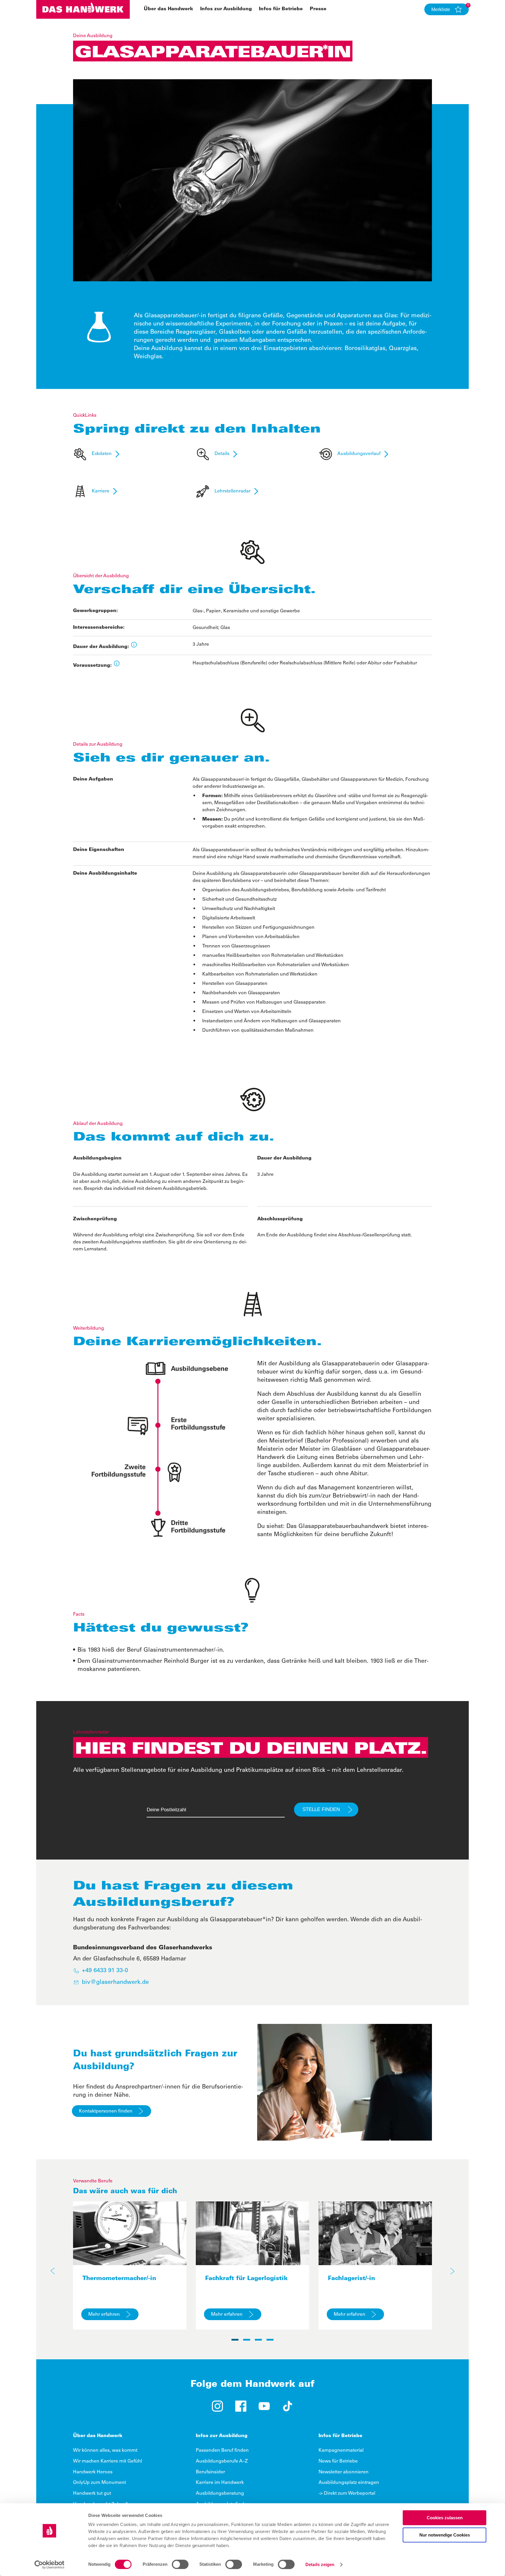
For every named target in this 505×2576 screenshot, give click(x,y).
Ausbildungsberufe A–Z (222, 2461)
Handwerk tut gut (92, 2494)
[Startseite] (83, 9)
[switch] (180, 2564)
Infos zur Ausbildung (226, 9)
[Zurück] (53, 2271)
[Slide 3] (258, 2340)
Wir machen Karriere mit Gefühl (108, 2461)
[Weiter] (452, 2271)
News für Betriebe (338, 2461)
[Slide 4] (270, 2340)
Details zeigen (320, 2564)
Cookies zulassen (445, 2518)
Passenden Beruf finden (222, 2451)
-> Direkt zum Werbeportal (347, 2494)
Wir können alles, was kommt (105, 2451)
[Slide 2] (247, 2340)
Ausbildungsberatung (220, 2494)
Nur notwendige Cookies (445, 2535)
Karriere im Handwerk (220, 2483)
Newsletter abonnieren (344, 2472)
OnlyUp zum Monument (100, 2483)
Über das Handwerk (168, 9)
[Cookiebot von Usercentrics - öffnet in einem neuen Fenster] (50, 2565)
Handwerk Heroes (93, 2472)
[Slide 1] (235, 2340)
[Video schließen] (490, 15)
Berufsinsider (210, 2472)
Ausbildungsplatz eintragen (349, 2483)
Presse (318, 9)
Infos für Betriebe (281, 9)
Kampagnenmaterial (341, 2451)
